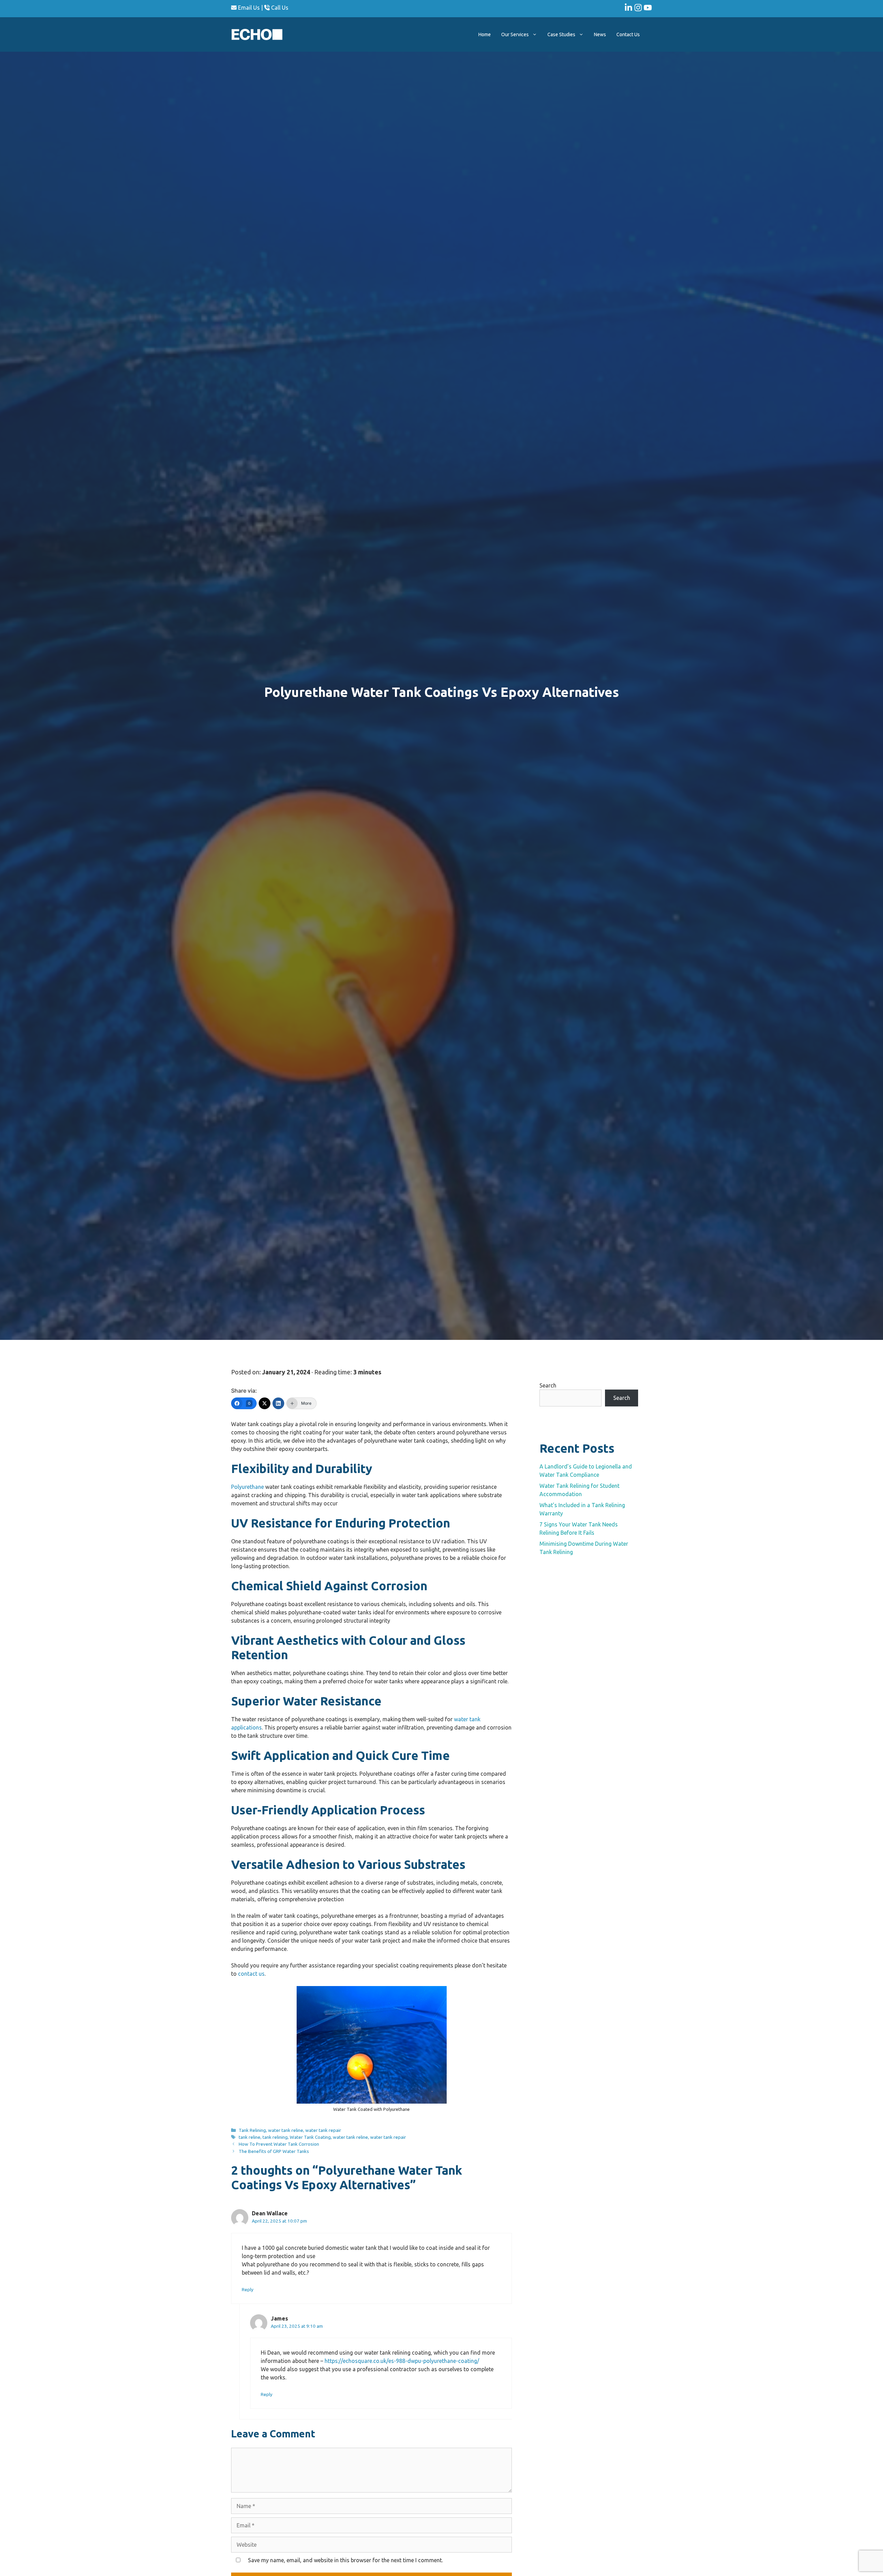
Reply (248, 2289)
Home (485, 34)
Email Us (248, 8)
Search (548, 1385)
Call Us (279, 8)
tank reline (250, 2137)
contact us (251, 1974)
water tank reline (286, 2130)
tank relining (275, 2137)
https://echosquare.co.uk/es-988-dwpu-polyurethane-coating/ (402, 2361)
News (600, 34)
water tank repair (323, 2130)
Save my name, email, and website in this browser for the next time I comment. (345, 2560)
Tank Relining (252, 2130)
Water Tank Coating (310, 2137)
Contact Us (628, 34)
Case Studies (561, 34)
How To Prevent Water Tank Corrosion (279, 2144)
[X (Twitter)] (265, 1403)
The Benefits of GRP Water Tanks (274, 2151)
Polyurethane (247, 1487)
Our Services (515, 34)
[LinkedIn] (278, 1403)
